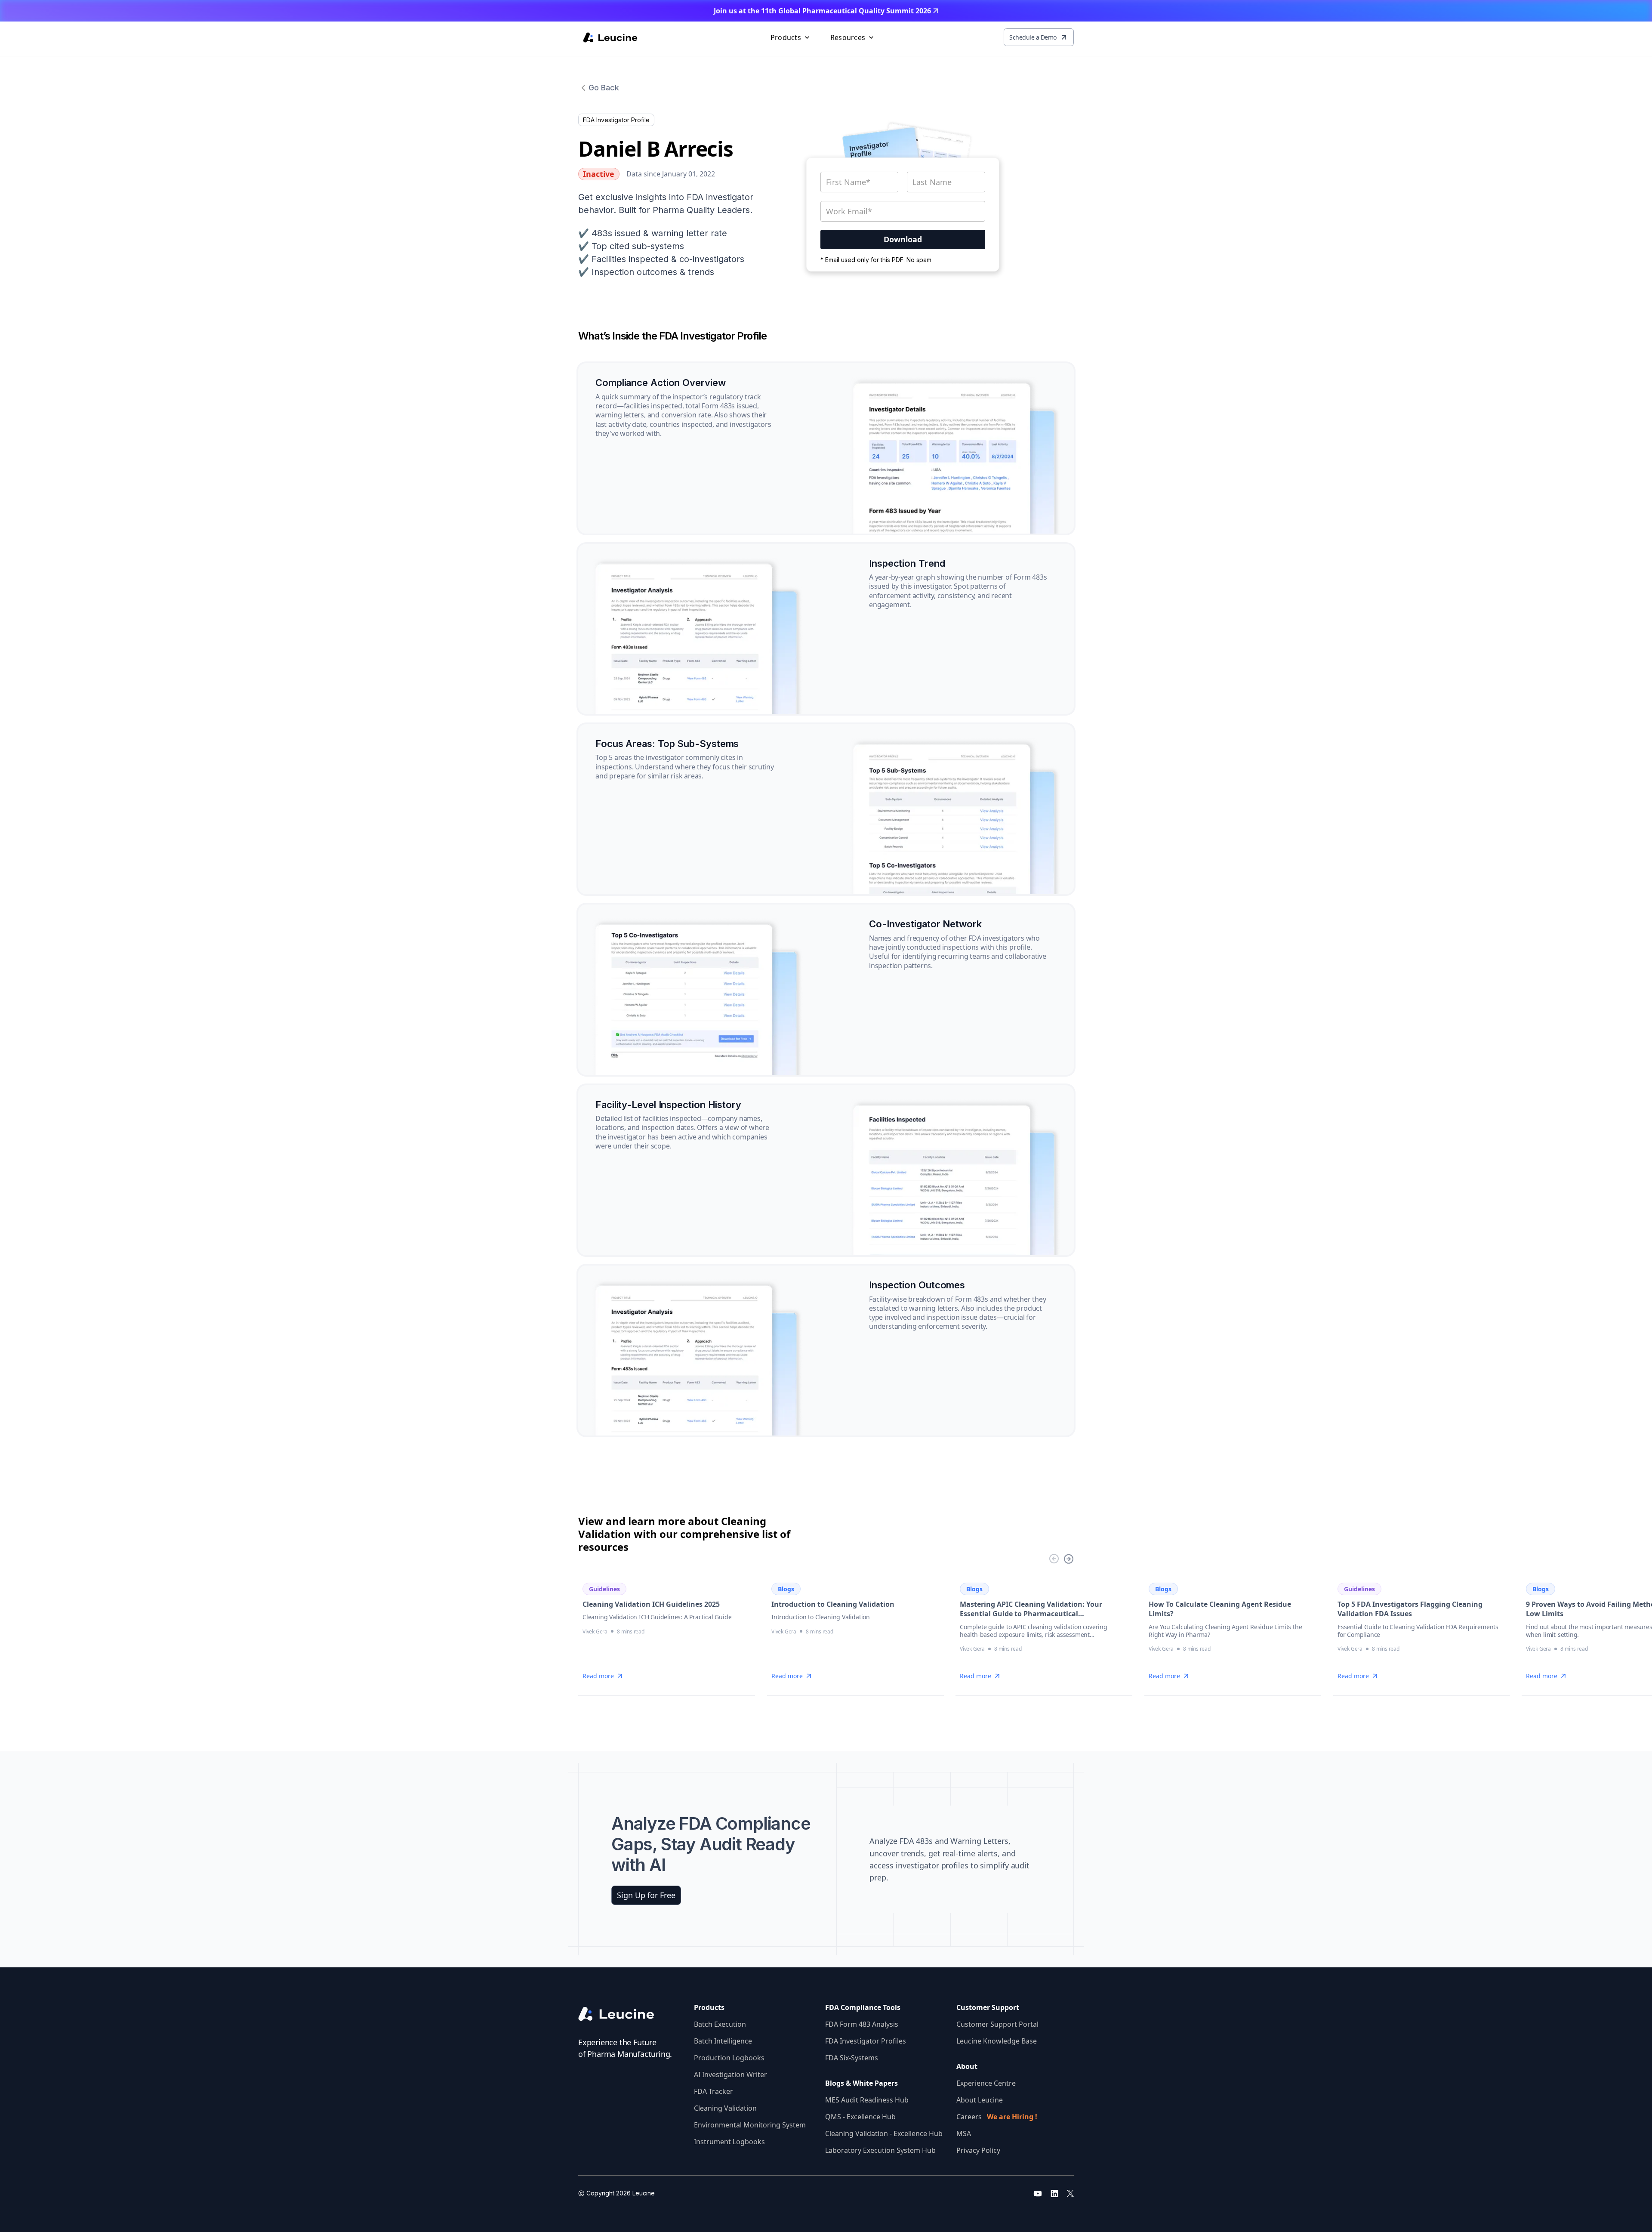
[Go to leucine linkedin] (1054, 2193)
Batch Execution (720, 2024)
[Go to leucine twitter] (1070, 2193)
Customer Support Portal (997, 2024)
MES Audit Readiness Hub (867, 2100)
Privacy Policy (978, 2150)
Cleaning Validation (725, 2108)
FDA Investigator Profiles (866, 2041)
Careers (997, 2117)
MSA (964, 2133)
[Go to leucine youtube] (1038, 2193)
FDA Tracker (714, 2091)
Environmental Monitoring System (750, 2125)
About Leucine (980, 2100)
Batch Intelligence (723, 2041)
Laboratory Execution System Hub (880, 2150)
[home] (610, 37)
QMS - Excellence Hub (860, 2117)
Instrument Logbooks (729, 2142)
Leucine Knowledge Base (997, 2041)
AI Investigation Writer (730, 2075)
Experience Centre (986, 2083)
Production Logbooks (729, 2058)
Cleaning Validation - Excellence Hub (884, 2133)
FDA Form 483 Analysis (862, 2024)
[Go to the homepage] (623, 2014)
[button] (791, 37)
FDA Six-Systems (852, 2058)
